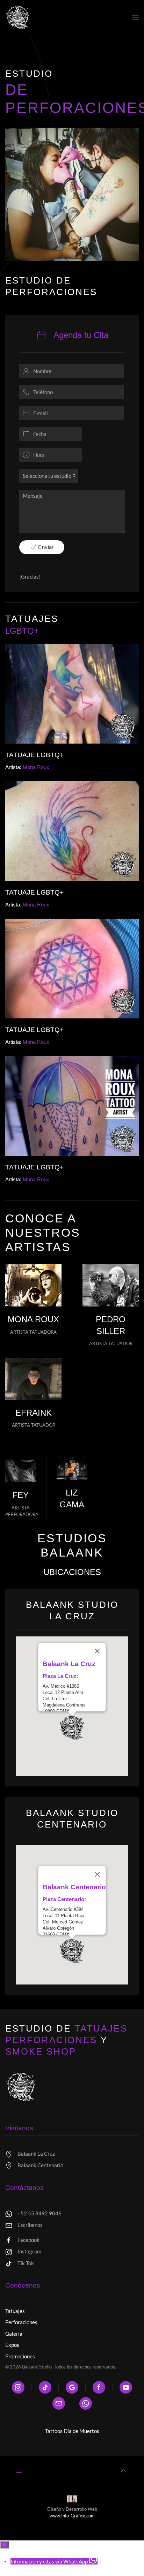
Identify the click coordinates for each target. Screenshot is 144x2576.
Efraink (34, 1413)
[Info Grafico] (72, 2500)
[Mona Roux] (33, 1285)
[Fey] (20, 1471)
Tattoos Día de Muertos (72, 2431)
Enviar (45, 547)
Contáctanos (24, 2188)
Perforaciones (21, 2322)
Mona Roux (33, 1319)
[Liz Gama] (72, 1468)
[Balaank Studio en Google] (72, 2387)
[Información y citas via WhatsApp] (86, 2403)
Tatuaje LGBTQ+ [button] (34, 755)
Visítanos (19, 2128)
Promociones (20, 2356)
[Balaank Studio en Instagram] (18, 2387)
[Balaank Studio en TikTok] (45, 2387)
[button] (135, 17)
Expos (12, 2345)
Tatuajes (15, 2311)
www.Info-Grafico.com (72, 2516)
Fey (20, 1495)
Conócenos (23, 2285)
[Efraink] (33, 1379)
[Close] (98, 1651)
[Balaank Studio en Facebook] (99, 2387)
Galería (14, 2334)
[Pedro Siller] (111, 1285)
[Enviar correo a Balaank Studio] (59, 2403)
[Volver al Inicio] (18, 17)
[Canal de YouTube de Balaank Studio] (126, 2387)
